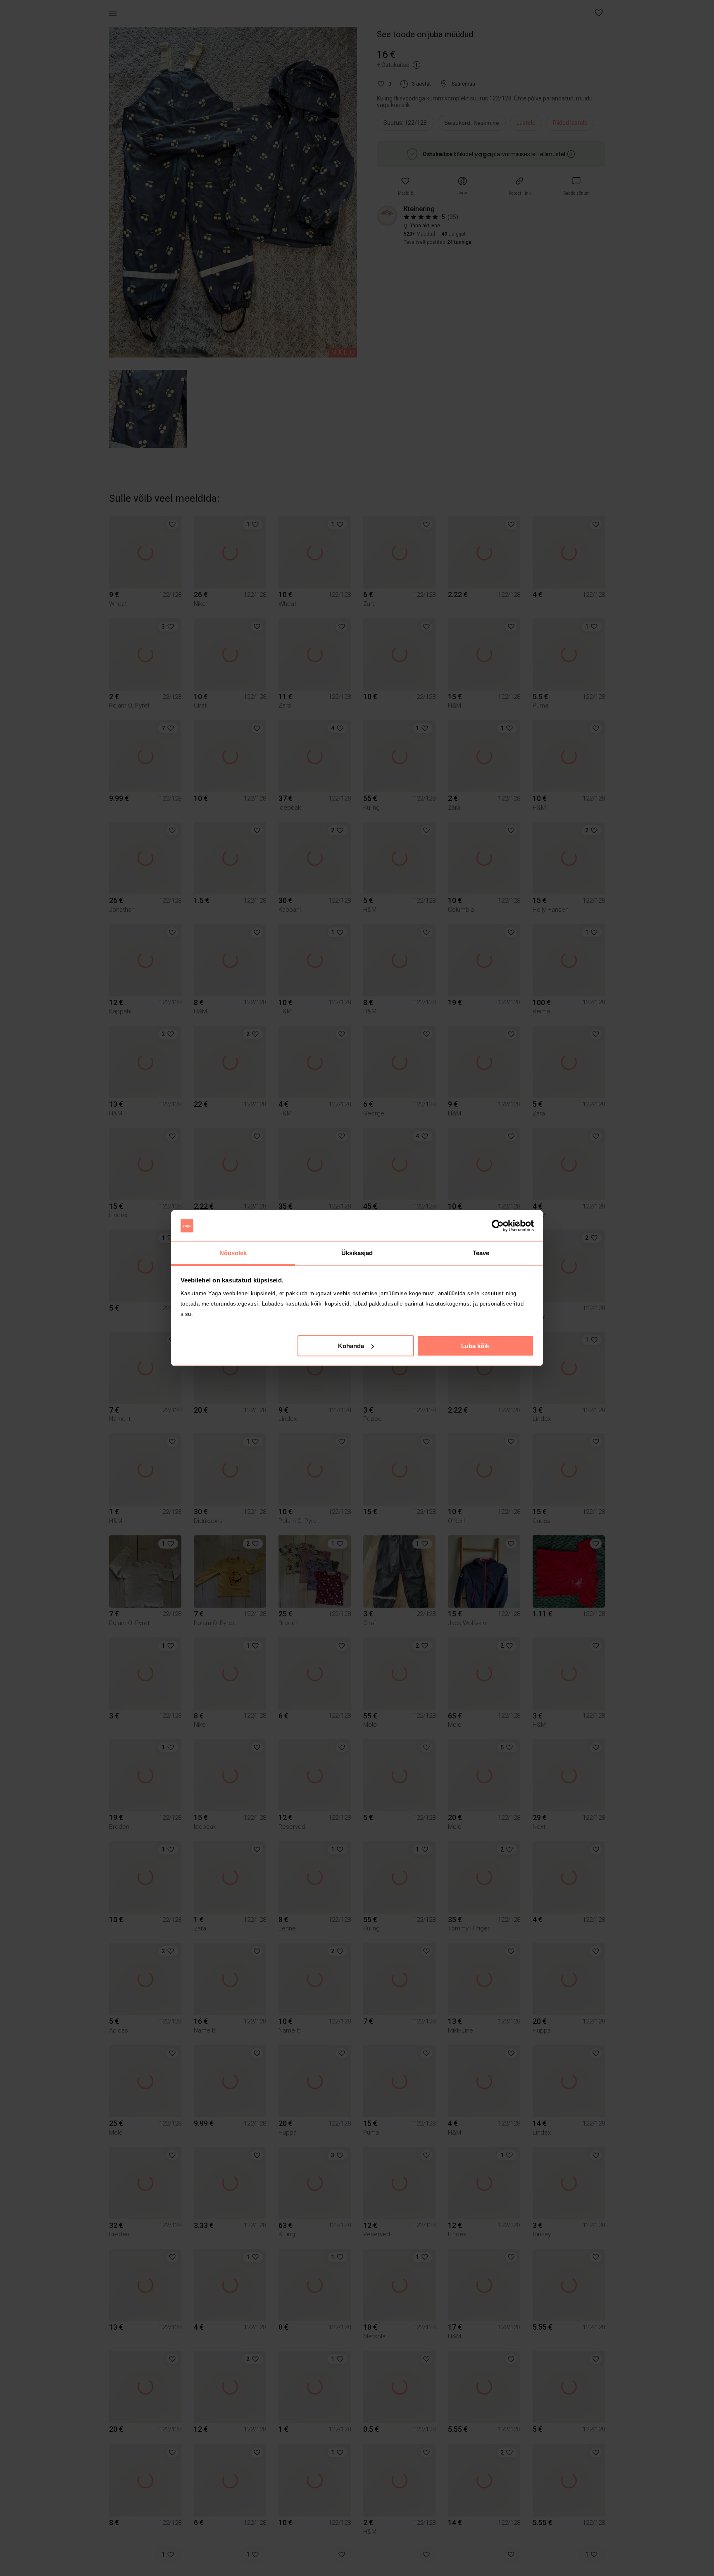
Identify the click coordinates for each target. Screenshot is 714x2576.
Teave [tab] (481, 1253)
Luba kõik (475, 1346)
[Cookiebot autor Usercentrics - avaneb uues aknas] (498, 1226)
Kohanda (351, 1346)
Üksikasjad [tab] (357, 1253)
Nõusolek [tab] (233, 1253)
